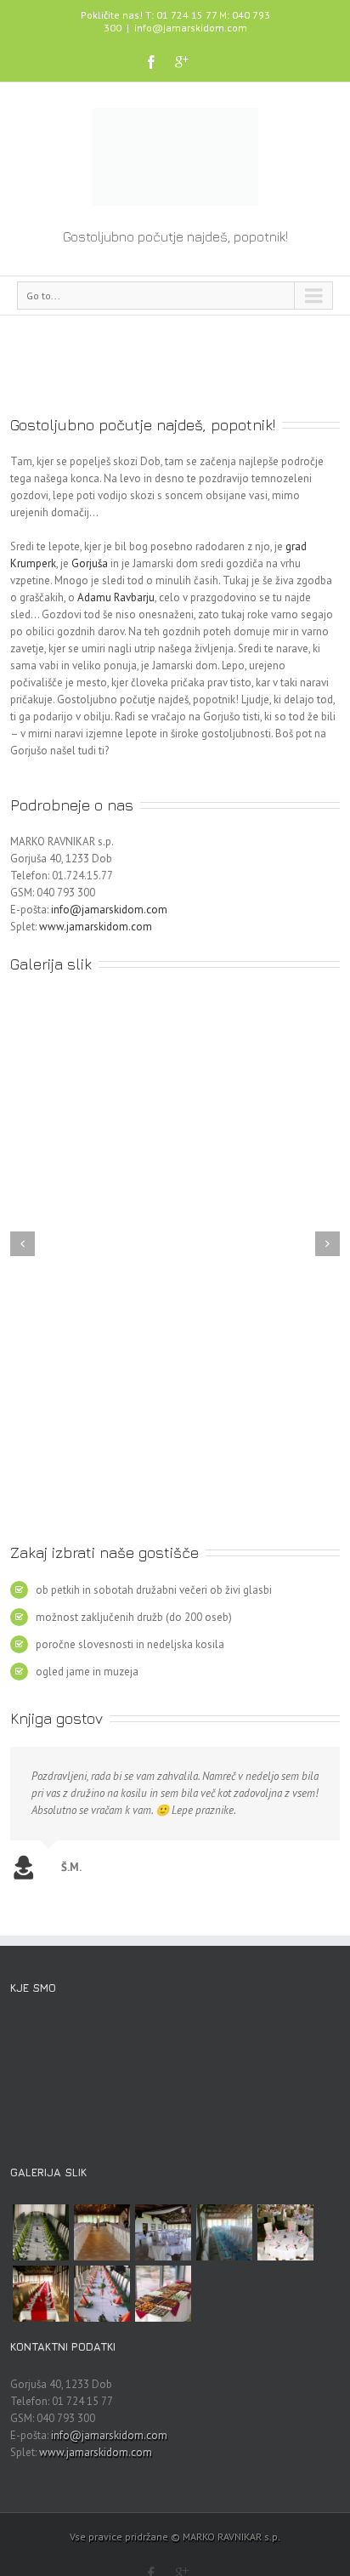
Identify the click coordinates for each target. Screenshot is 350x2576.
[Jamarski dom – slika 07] (224, 2232)
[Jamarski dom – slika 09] (102, 2232)
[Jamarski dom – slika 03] (163, 2294)
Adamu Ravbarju (116, 597)
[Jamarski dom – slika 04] (102, 2294)
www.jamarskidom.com (96, 927)
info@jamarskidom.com (191, 28)
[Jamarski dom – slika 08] (163, 2232)
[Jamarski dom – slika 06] (285, 2232)
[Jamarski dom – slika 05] (41, 2294)
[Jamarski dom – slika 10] (41, 2232)
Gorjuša (90, 563)
